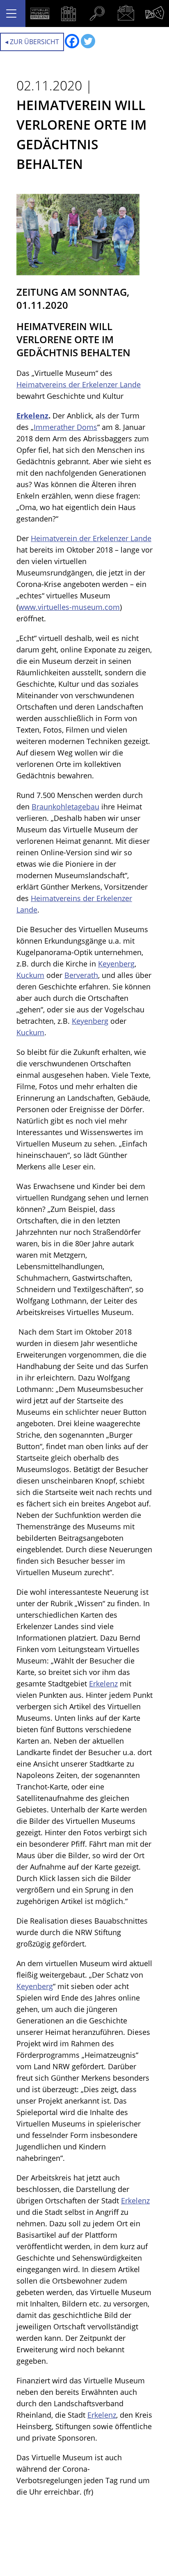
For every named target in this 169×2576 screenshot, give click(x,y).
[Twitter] (88, 41)
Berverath (81, 975)
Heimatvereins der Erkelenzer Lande (79, 384)
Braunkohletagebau (65, 807)
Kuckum (30, 975)
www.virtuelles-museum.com (69, 607)
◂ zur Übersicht (32, 42)
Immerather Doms (65, 427)
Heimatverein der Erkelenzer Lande (91, 538)
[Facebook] (72, 41)
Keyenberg (116, 964)
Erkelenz (32, 416)
